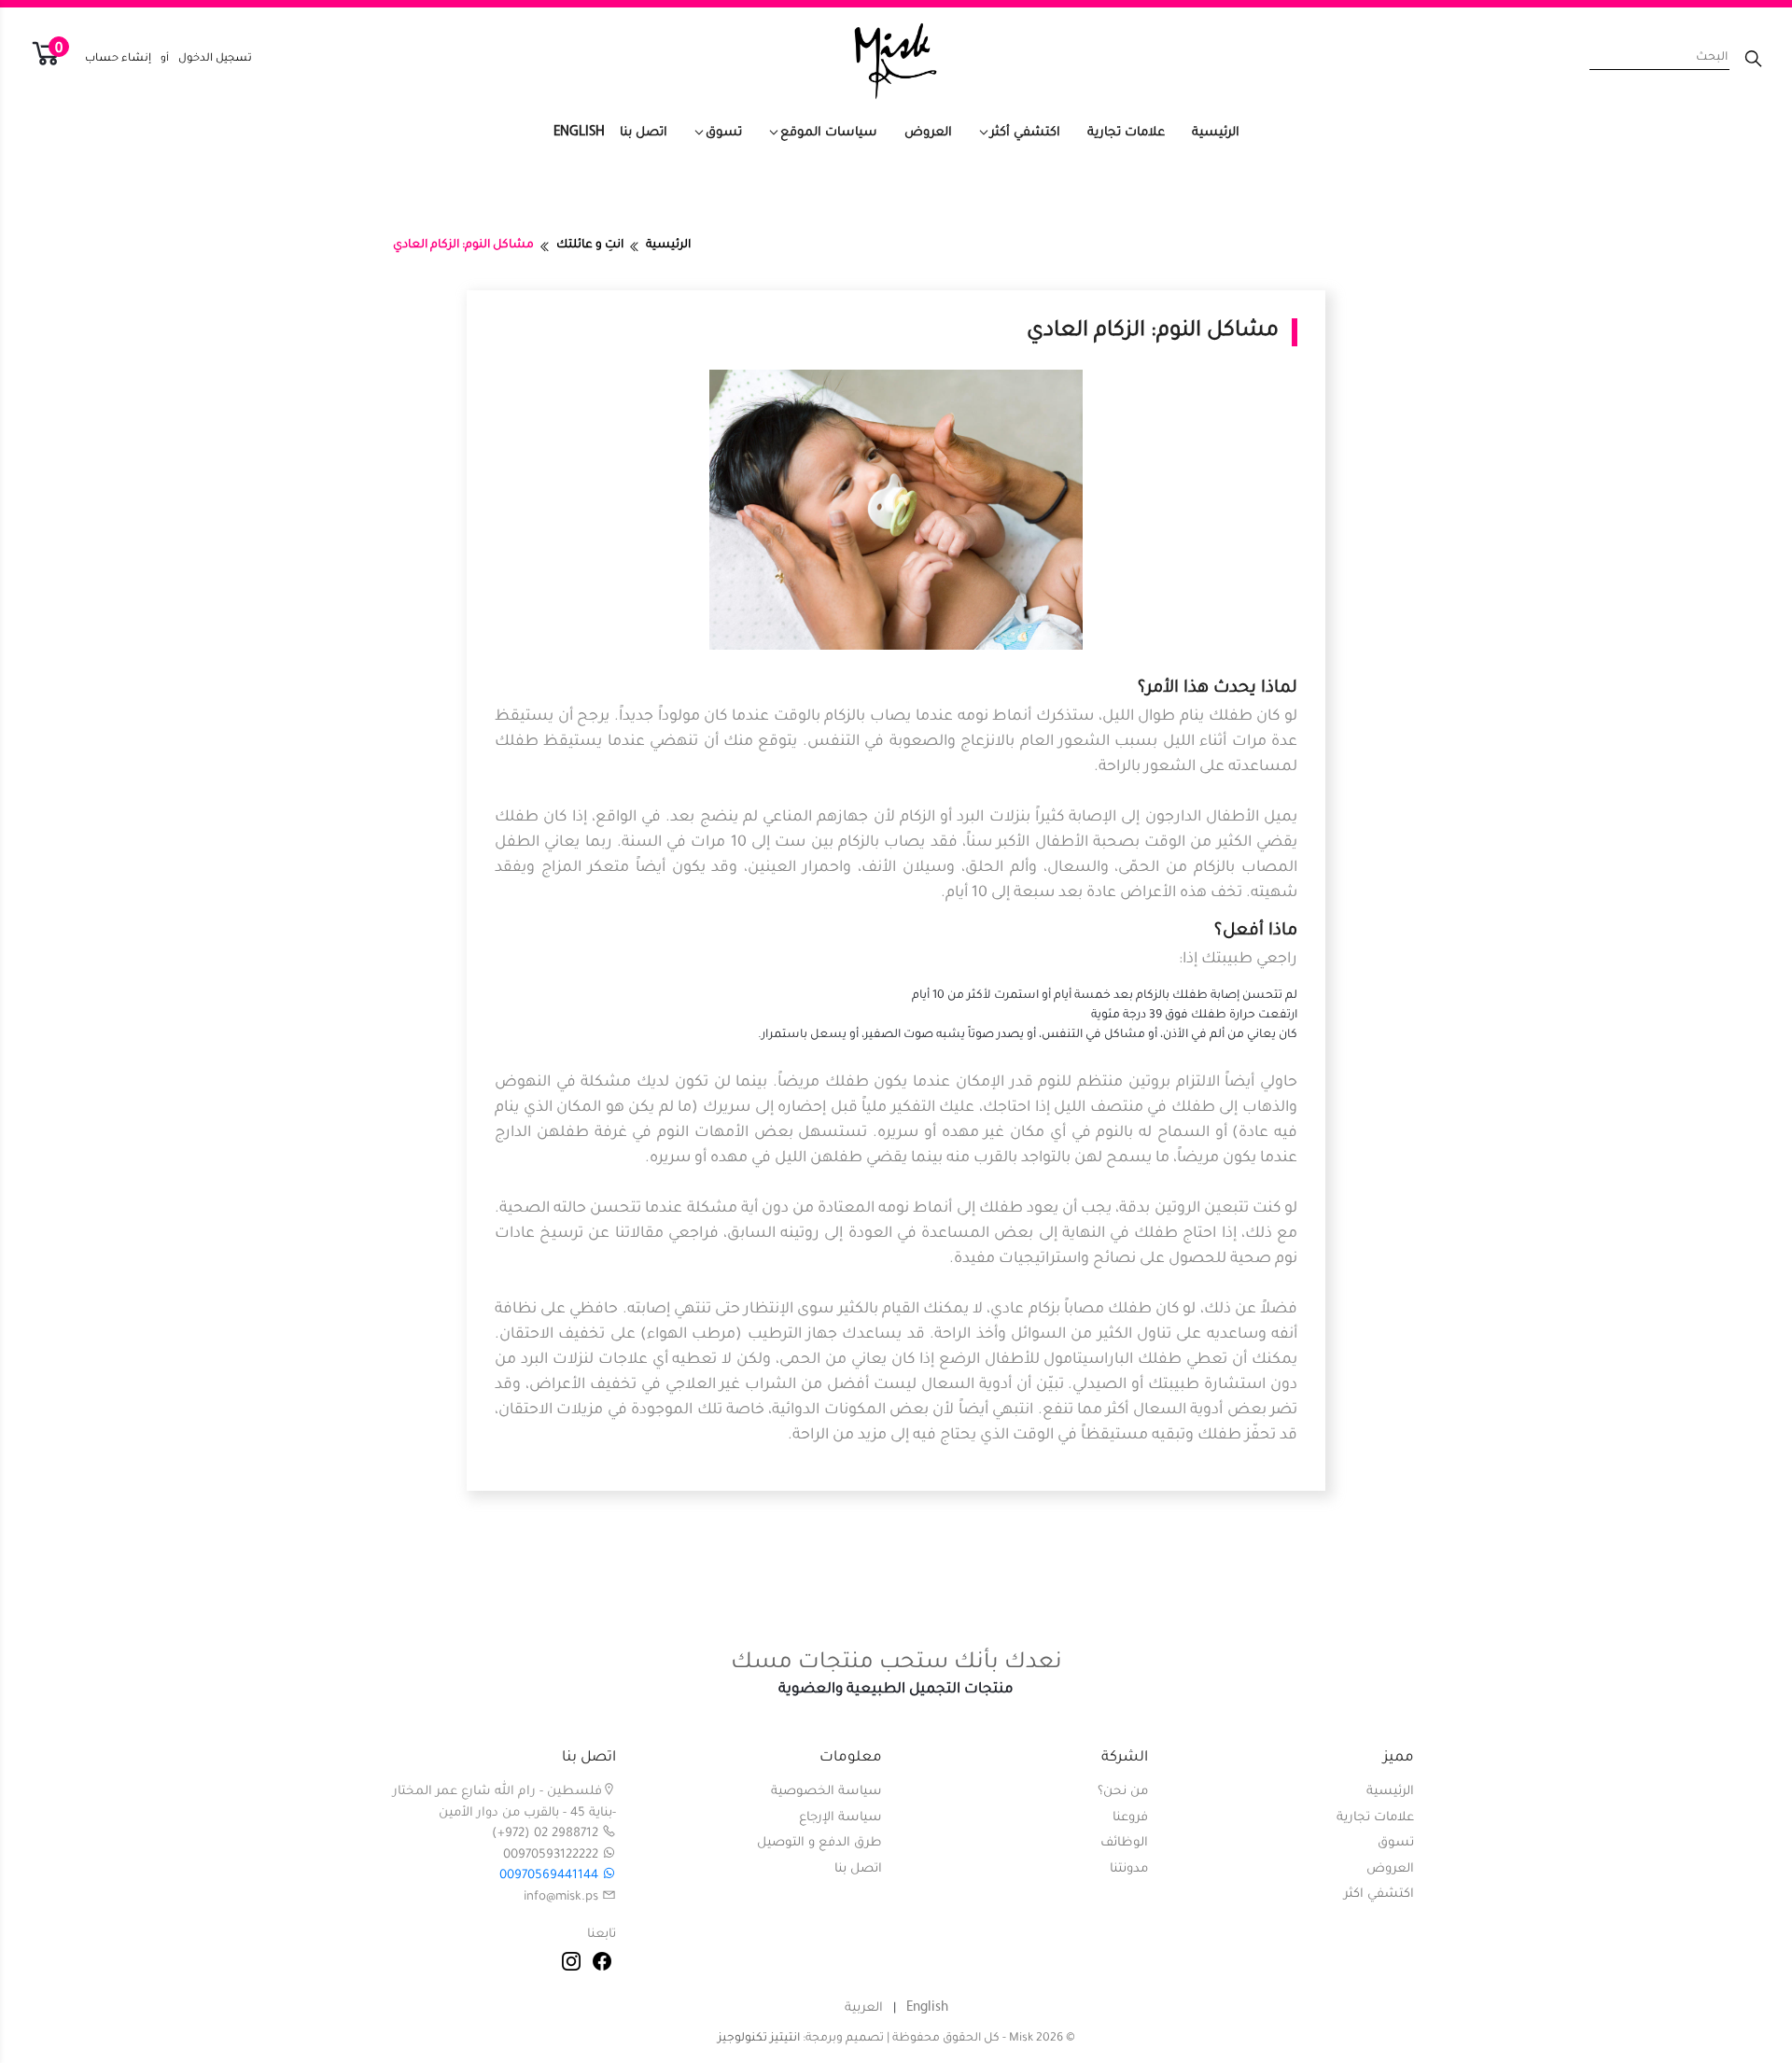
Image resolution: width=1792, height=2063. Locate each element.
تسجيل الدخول (215, 59)
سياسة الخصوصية (826, 1792)
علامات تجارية (1126, 133)
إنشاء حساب (118, 59)
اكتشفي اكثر (1379, 1895)
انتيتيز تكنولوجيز (759, 2039)
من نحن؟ (1123, 1792)
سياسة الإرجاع (840, 1818)
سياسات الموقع (829, 133)
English (579, 132)
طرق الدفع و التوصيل (819, 1843)
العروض (928, 133)
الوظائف (1124, 1843)
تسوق (724, 133)
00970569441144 (551, 1876)
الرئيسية (1216, 133)
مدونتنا (1129, 1869)
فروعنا (1130, 1818)
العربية (864, 2008)
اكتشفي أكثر (1025, 133)
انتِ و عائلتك (590, 246)
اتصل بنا (644, 133)
